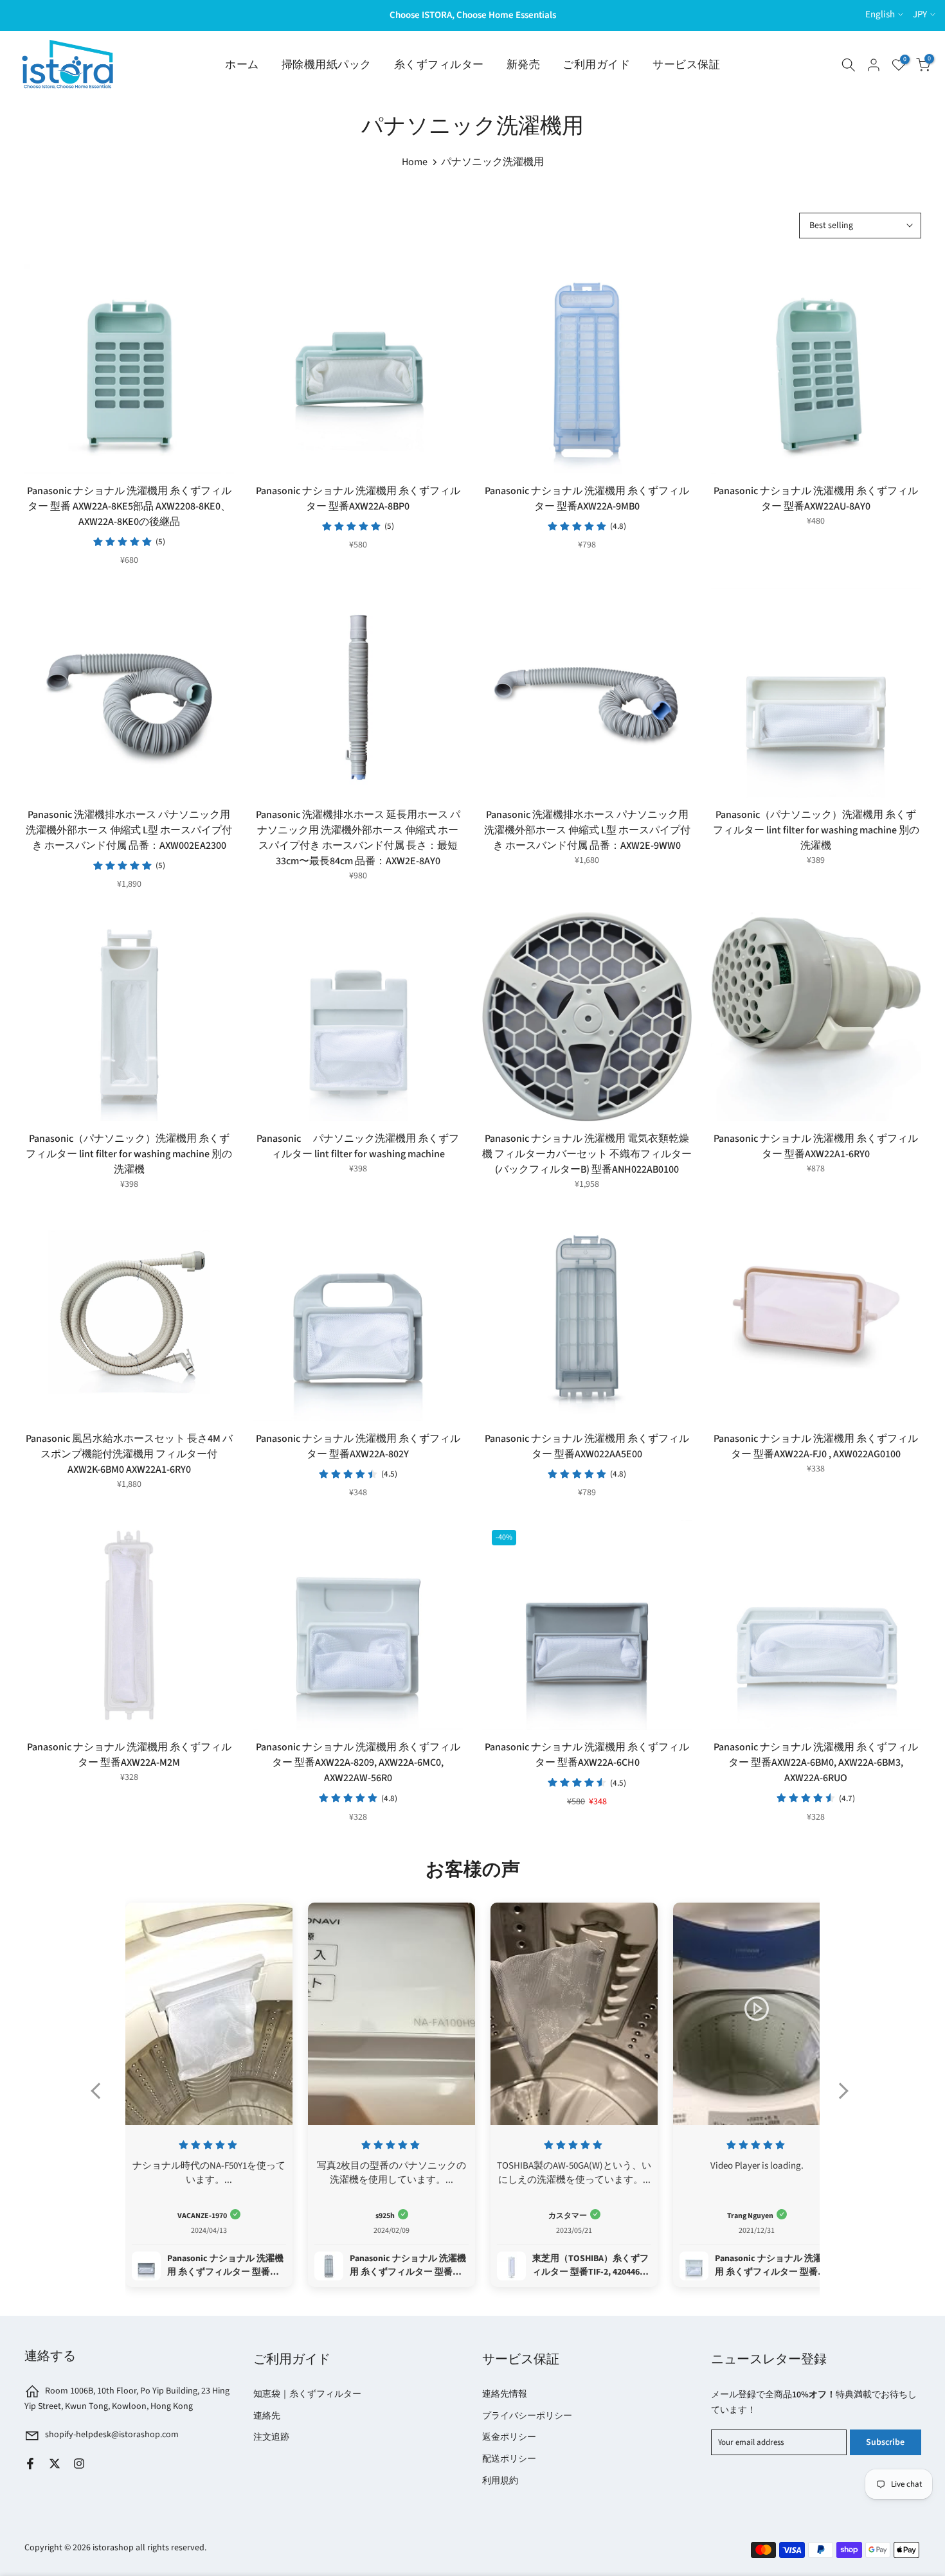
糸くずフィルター (439, 65)
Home (415, 162)
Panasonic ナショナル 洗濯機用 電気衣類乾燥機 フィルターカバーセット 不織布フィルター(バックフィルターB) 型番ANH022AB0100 (587, 1154)
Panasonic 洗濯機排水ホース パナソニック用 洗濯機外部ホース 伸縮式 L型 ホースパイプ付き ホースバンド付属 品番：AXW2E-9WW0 (587, 830)
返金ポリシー (509, 2437)
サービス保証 (686, 65)
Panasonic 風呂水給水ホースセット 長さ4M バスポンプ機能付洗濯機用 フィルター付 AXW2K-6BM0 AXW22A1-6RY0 (129, 1454)
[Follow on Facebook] (30, 2464)
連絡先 (267, 2416)
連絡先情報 (505, 2394)
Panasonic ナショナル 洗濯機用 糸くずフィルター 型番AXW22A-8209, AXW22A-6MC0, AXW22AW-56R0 (358, 1763)
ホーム (242, 65)
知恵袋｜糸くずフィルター (307, 2394)
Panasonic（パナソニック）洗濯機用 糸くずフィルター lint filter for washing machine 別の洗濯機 (816, 830)
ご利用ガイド (596, 65)
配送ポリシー (509, 2459)
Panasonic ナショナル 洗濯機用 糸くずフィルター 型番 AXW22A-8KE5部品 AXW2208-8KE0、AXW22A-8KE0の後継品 (129, 506)
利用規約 (500, 2481)
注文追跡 (271, 2437)
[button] (102, 2099)
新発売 (524, 65)
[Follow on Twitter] (55, 2464)
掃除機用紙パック (327, 65)
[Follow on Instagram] (79, 2464)
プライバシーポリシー (527, 2416)
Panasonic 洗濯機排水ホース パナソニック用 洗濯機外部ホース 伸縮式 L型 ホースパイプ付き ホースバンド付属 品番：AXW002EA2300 (129, 830)
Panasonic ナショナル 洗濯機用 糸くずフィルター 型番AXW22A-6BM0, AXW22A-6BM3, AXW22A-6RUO (816, 1763)
